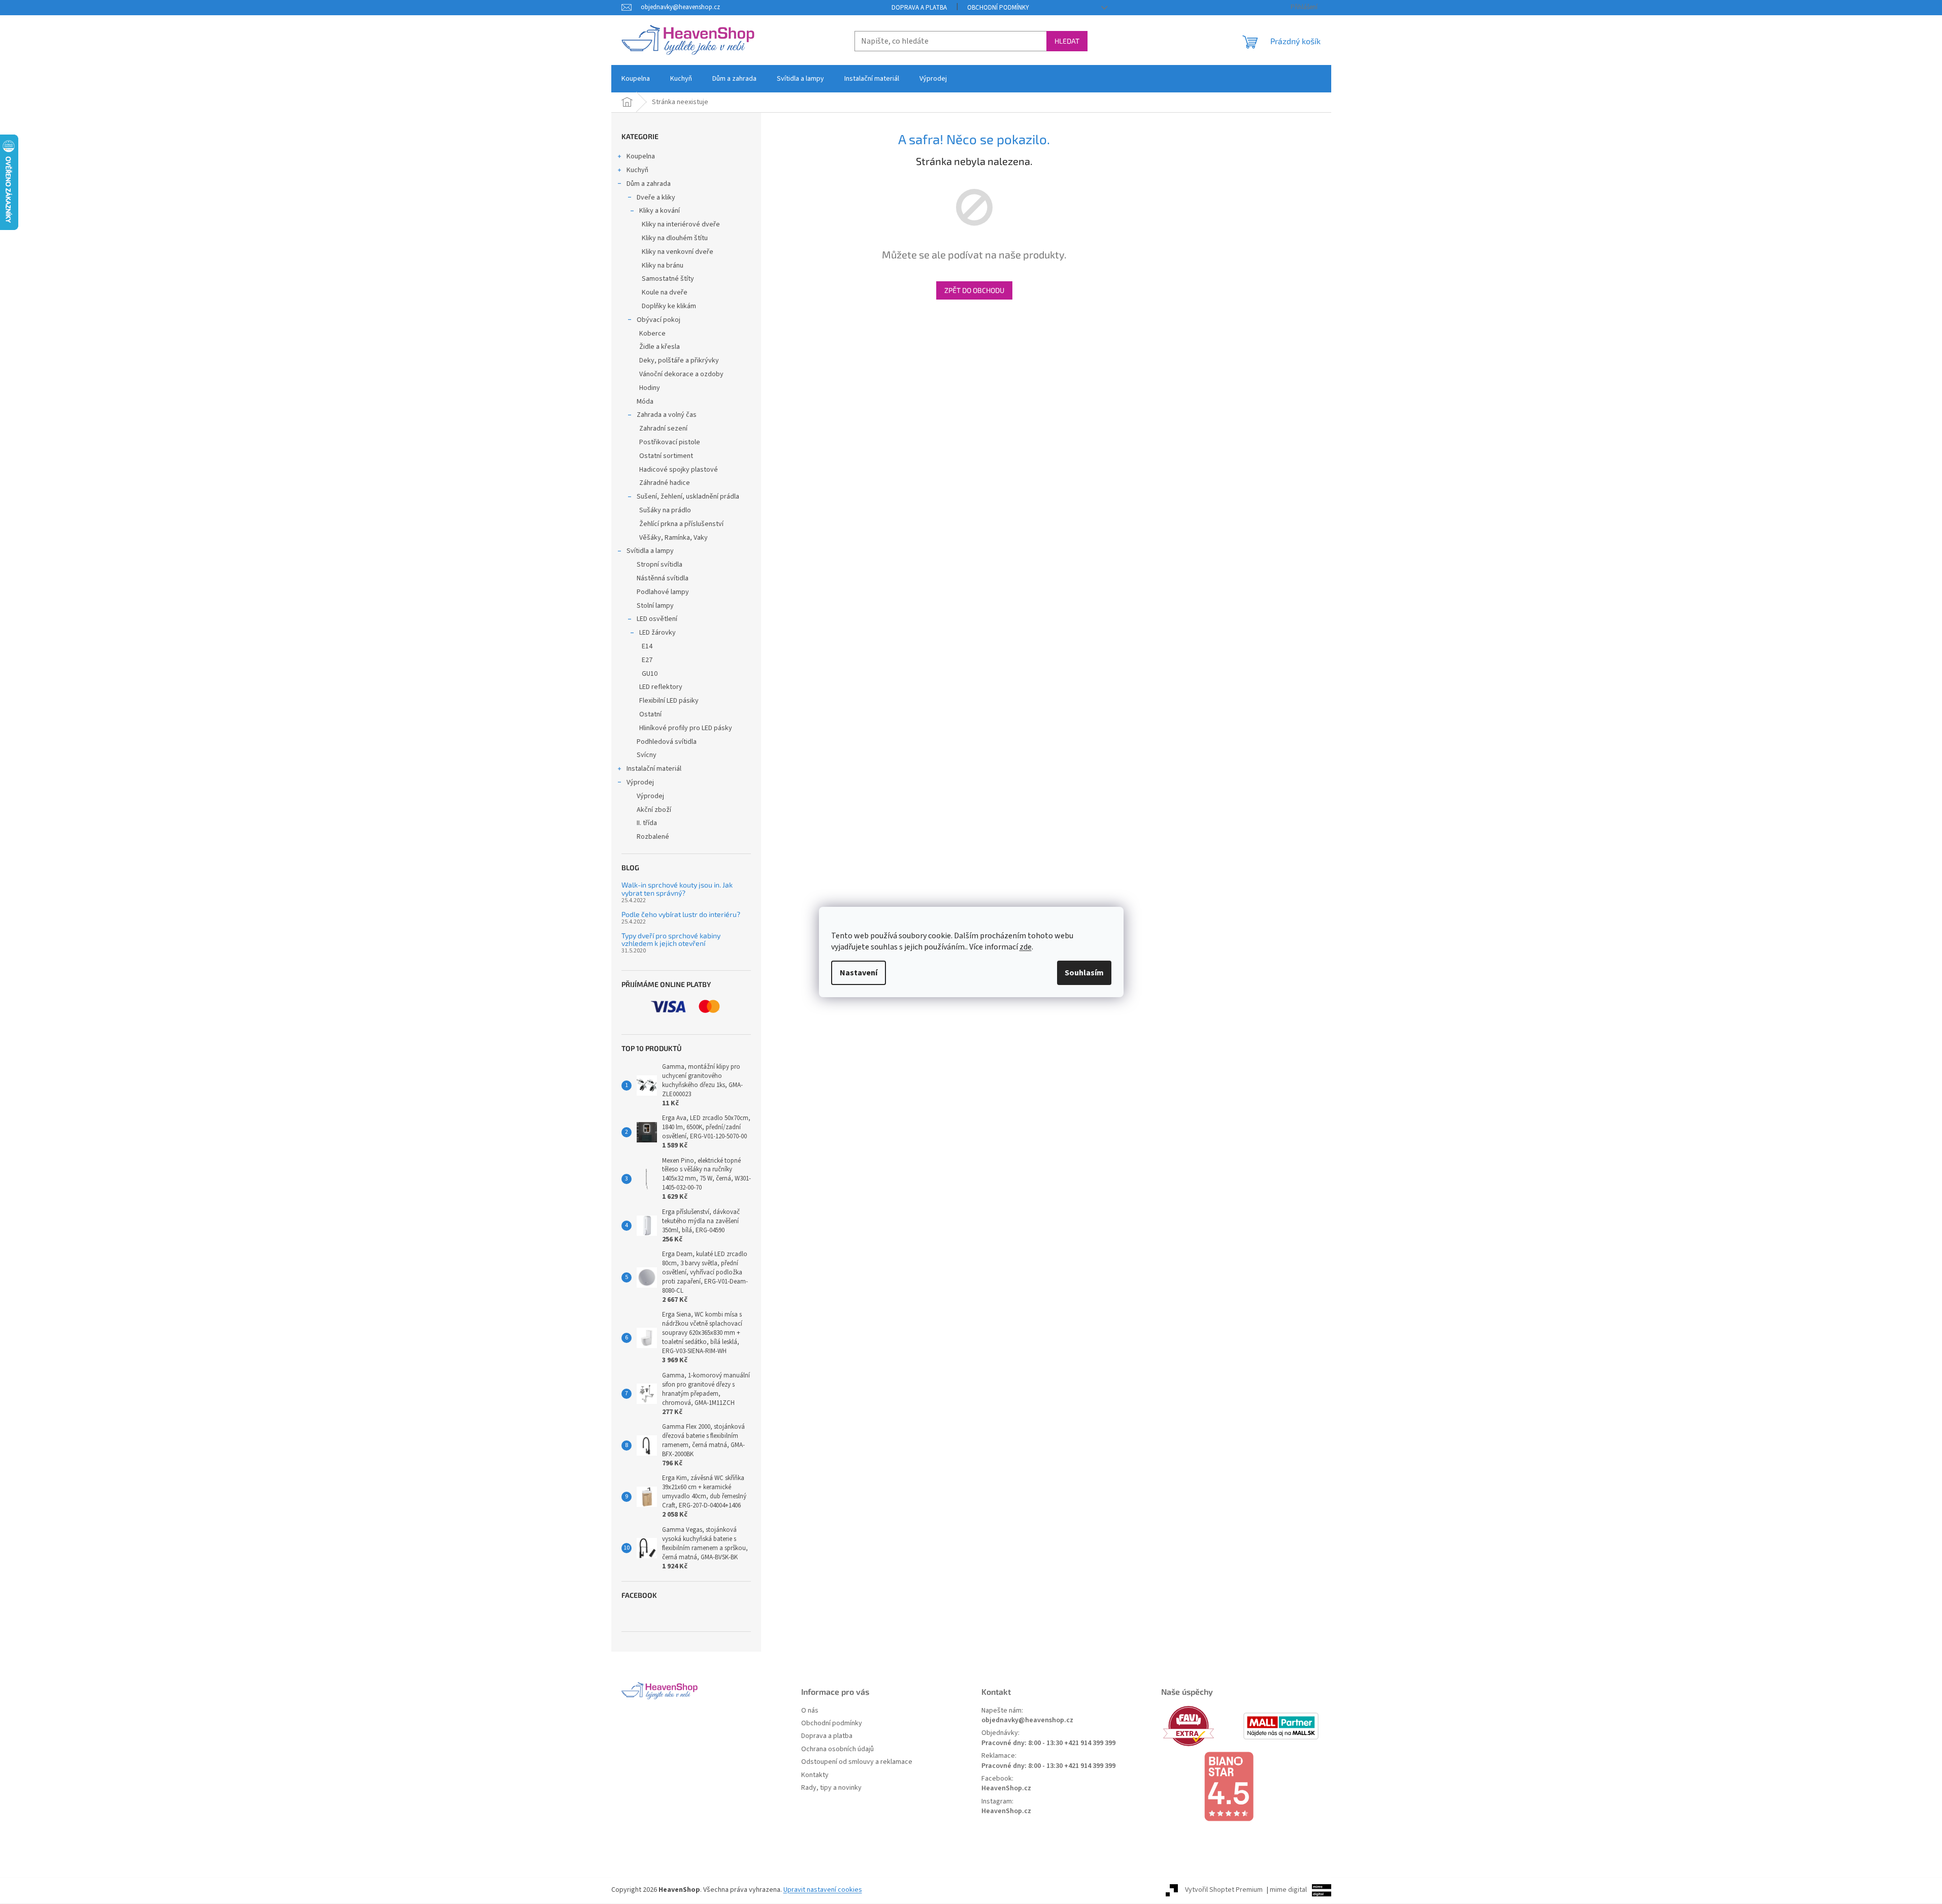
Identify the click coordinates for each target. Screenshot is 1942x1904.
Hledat (1067, 41)
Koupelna (641, 156)
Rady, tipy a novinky (831, 1788)
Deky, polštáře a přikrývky (679, 360)
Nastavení (859, 973)
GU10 (650, 674)
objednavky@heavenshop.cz (1027, 1720)
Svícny (647, 755)
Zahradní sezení (663, 429)
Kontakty (815, 1775)
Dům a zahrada (649, 184)
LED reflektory (661, 687)
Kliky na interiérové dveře (681, 224)
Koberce (652, 334)
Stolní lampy (655, 606)
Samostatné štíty (668, 279)
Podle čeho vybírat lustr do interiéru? (681, 914)
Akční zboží (654, 810)
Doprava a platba (919, 8)
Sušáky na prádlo (665, 510)
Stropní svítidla (660, 565)
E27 (647, 660)
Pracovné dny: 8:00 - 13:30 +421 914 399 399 (1048, 1743)
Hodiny (650, 388)
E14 (647, 646)
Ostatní (650, 714)
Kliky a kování (660, 211)
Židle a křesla (660, 347)
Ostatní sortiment (666, 456)
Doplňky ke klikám (669, 306)
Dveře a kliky (656, 198)
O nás (810, 1711)
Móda (645, 402)
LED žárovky (657, 633)
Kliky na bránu (663, 266)
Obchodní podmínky (998, 8)
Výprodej (640, 782)
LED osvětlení (657, 619)
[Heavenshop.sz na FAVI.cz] (1201, 1726)
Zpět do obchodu (974, 290)
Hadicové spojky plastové (679, 470)
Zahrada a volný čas (667, 415)
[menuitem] (636, 79)
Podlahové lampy (663, 592)
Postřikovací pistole (670, 442)
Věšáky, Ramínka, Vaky (673, 538)
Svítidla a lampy (650, 551)
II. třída (647, 823)
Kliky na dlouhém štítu (675, 238)
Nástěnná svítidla (663, 578)
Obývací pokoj (659, 320)
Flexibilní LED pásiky (669, 701)
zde (1026, 947)
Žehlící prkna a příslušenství (681, 524)
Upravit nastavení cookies (823, 1890)
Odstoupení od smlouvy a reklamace (857, 1762)
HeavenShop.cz (1006, 1788)
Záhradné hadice (665, 483)
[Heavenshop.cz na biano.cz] (1241, 1787)
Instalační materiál (654, 769)
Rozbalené (653, 837)
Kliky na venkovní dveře (678, 252)
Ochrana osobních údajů (837, 1749)
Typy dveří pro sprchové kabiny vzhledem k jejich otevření (671, 940)
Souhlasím (1084, 973)
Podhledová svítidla (667, 742)
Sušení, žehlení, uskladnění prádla (688, 497)
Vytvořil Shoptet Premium (1224, 1890)
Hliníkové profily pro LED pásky (686, 728)
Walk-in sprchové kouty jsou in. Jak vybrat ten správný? (677, 889)
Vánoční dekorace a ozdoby (681, 374)
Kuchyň (637, 170)
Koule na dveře (665, 292)
